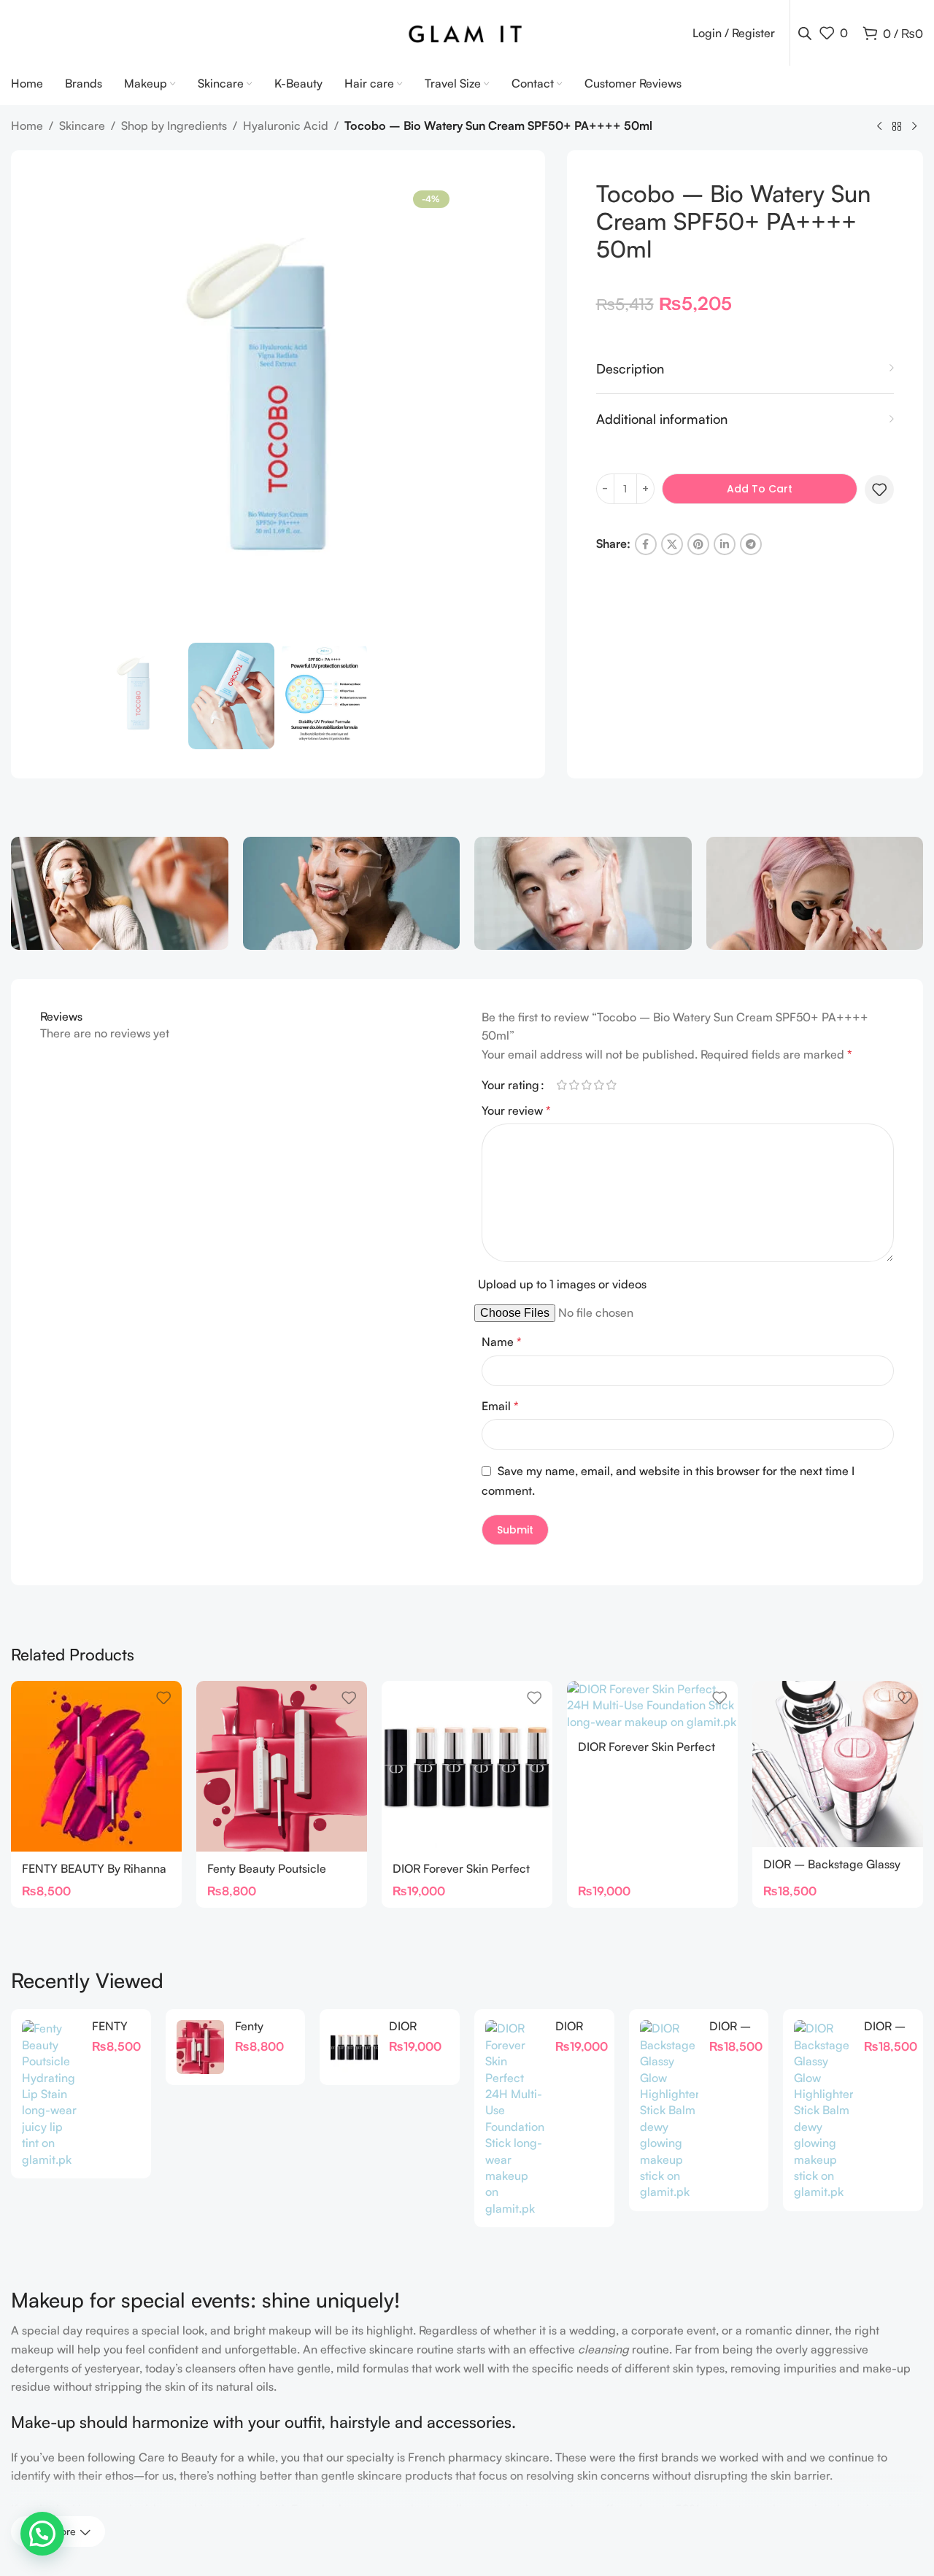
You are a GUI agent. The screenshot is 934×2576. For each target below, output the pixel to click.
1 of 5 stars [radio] (561, 1085)
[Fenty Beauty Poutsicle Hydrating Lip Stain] (282, 1766)
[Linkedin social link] (725, 544)
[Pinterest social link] (698, 544)
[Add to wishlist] (879, 490)
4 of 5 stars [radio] (599, 1085)
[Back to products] (897, 127)
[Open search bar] (805, 33)
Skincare (82, 125)
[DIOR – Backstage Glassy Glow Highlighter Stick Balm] (838, 1764)
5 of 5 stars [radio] (611, 1085)
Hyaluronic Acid (286, 125)
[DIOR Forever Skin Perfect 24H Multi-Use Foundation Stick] (467, 1766)
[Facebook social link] (646, 544)
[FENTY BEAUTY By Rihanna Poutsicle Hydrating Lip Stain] (96, 1766)
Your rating (510, 1085)
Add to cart (760, 489)
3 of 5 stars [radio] (586, 1085)
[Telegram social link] (751, 544)
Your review (516, 1110)
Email (500, 1406)
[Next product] (914, 127)
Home (27, 125)
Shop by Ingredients (174, 125)
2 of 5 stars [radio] (574, 1085)
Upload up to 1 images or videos (562, 1284)
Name (502, 1342)
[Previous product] (879, 127)
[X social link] (672, 544)
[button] (42, 2534)
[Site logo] (467, 31)
